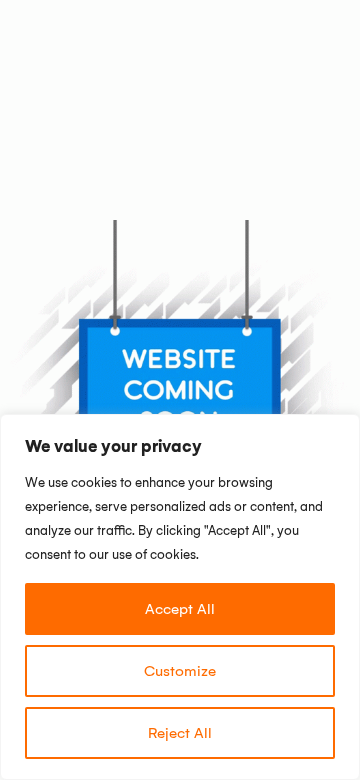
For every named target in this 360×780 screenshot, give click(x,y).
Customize (180, 671)
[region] (180, 597)
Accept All (180, 609)
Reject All (180, 733)
